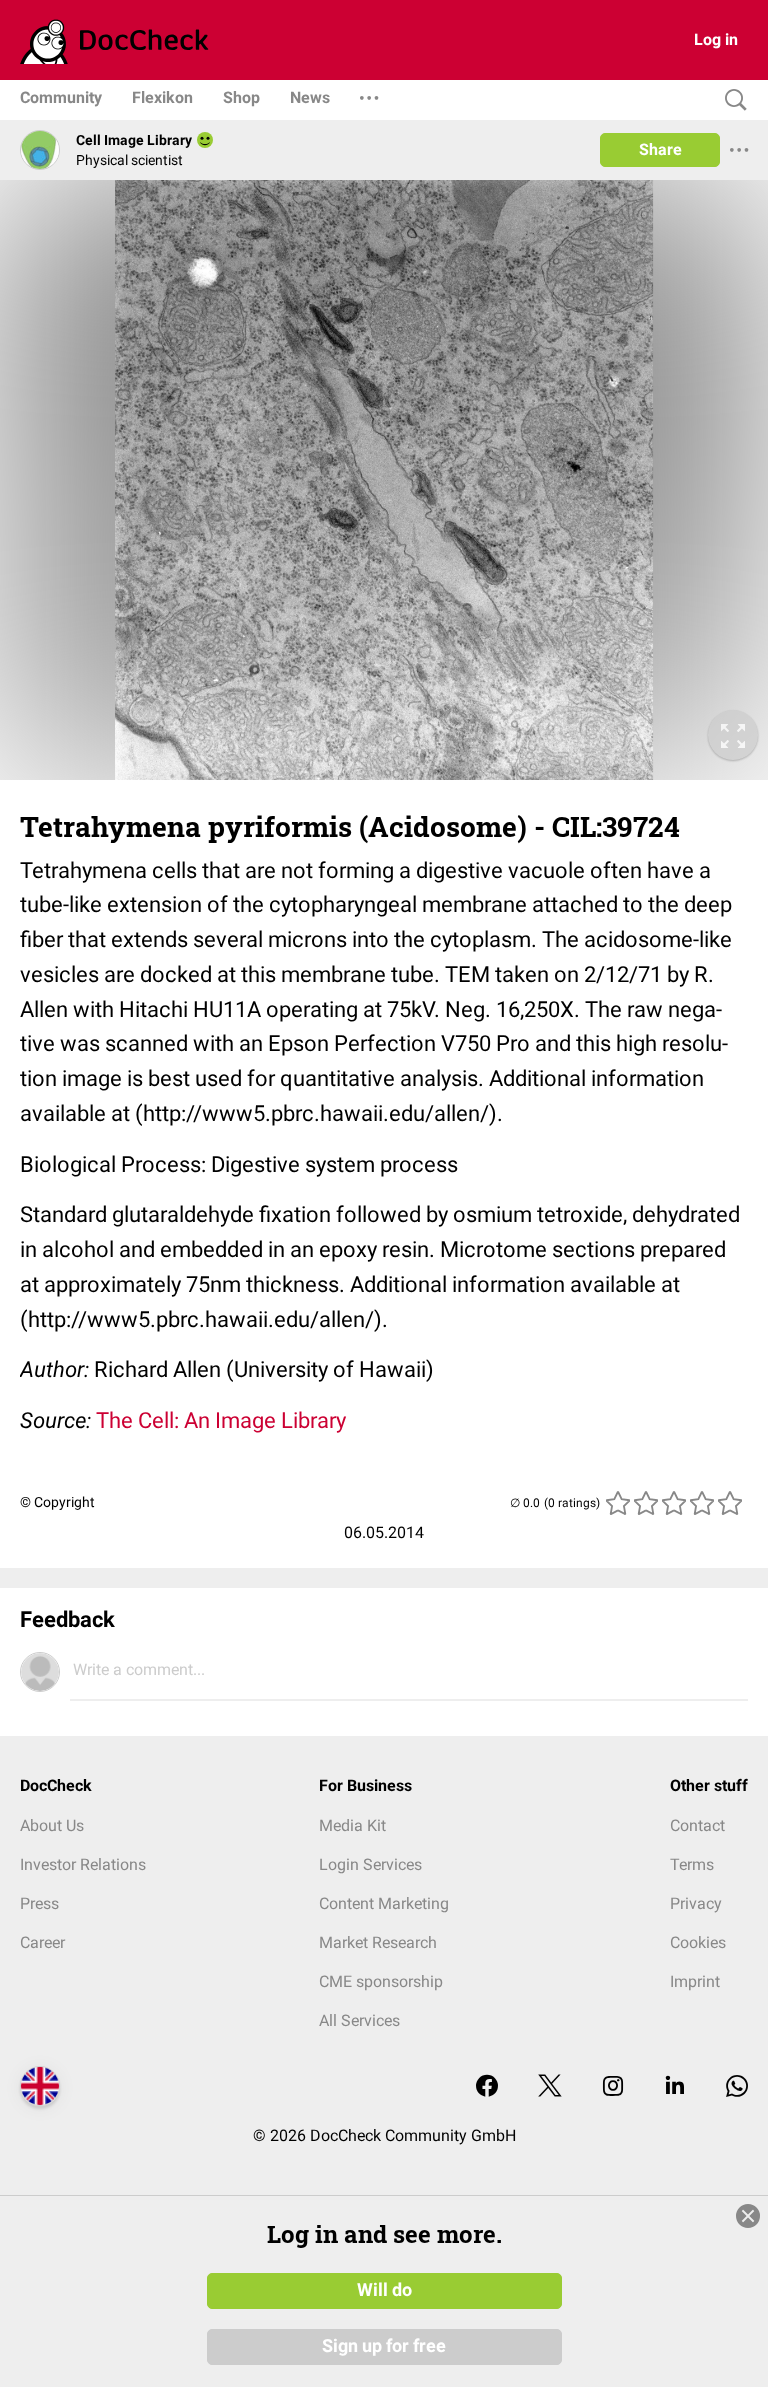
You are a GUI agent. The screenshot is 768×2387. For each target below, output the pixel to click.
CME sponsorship (381, 1981)
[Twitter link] (550, 2087)
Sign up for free (384, 2346)
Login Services (370, 1864)
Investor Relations (83, 1864)
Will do (384, 2290)
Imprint (695, 1981)
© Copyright (57, 1502)
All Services (359, 2020)
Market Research (378, 1942)
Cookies (698, 1942)
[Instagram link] (613, 2087)
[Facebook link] (487, 2087)
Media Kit (352, 1825)
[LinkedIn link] (675, 2087)
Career (42, 1942)
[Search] (731, 100)
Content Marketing (384, 1903)
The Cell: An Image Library (221, 1420)
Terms (692, 1864)
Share (660, 149)
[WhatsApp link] (737, 2087)
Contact (697, 1825)
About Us (52, 1825)
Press (39, 1903)
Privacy (696, 1903)
